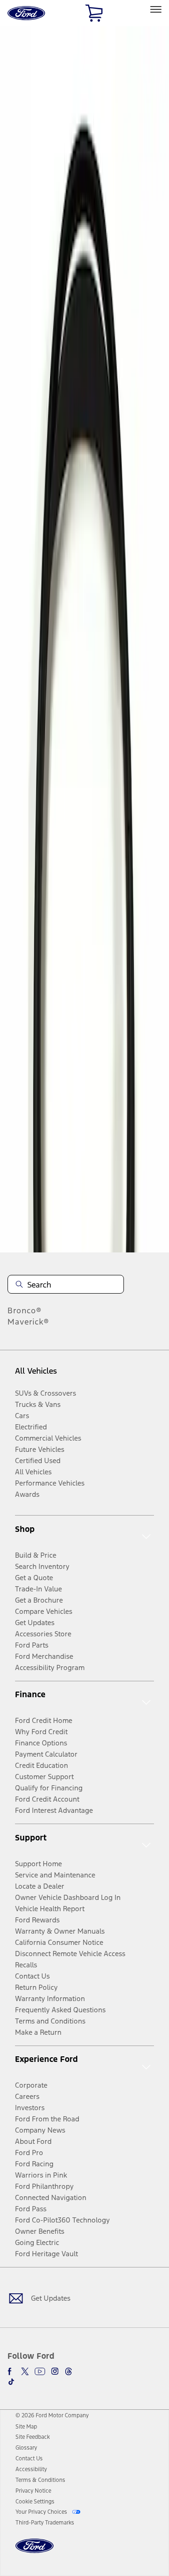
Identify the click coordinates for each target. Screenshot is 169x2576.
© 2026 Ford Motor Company (52, 2415)
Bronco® (25, 1310)
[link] (26, 2427)
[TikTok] (11, 2382)
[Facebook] (11, 2371)
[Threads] (69, 2371)
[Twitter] (25, 2371)
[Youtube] (40, 2371)
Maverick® (28, 1322)
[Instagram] (55, 2371)
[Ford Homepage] (35, 2551)
